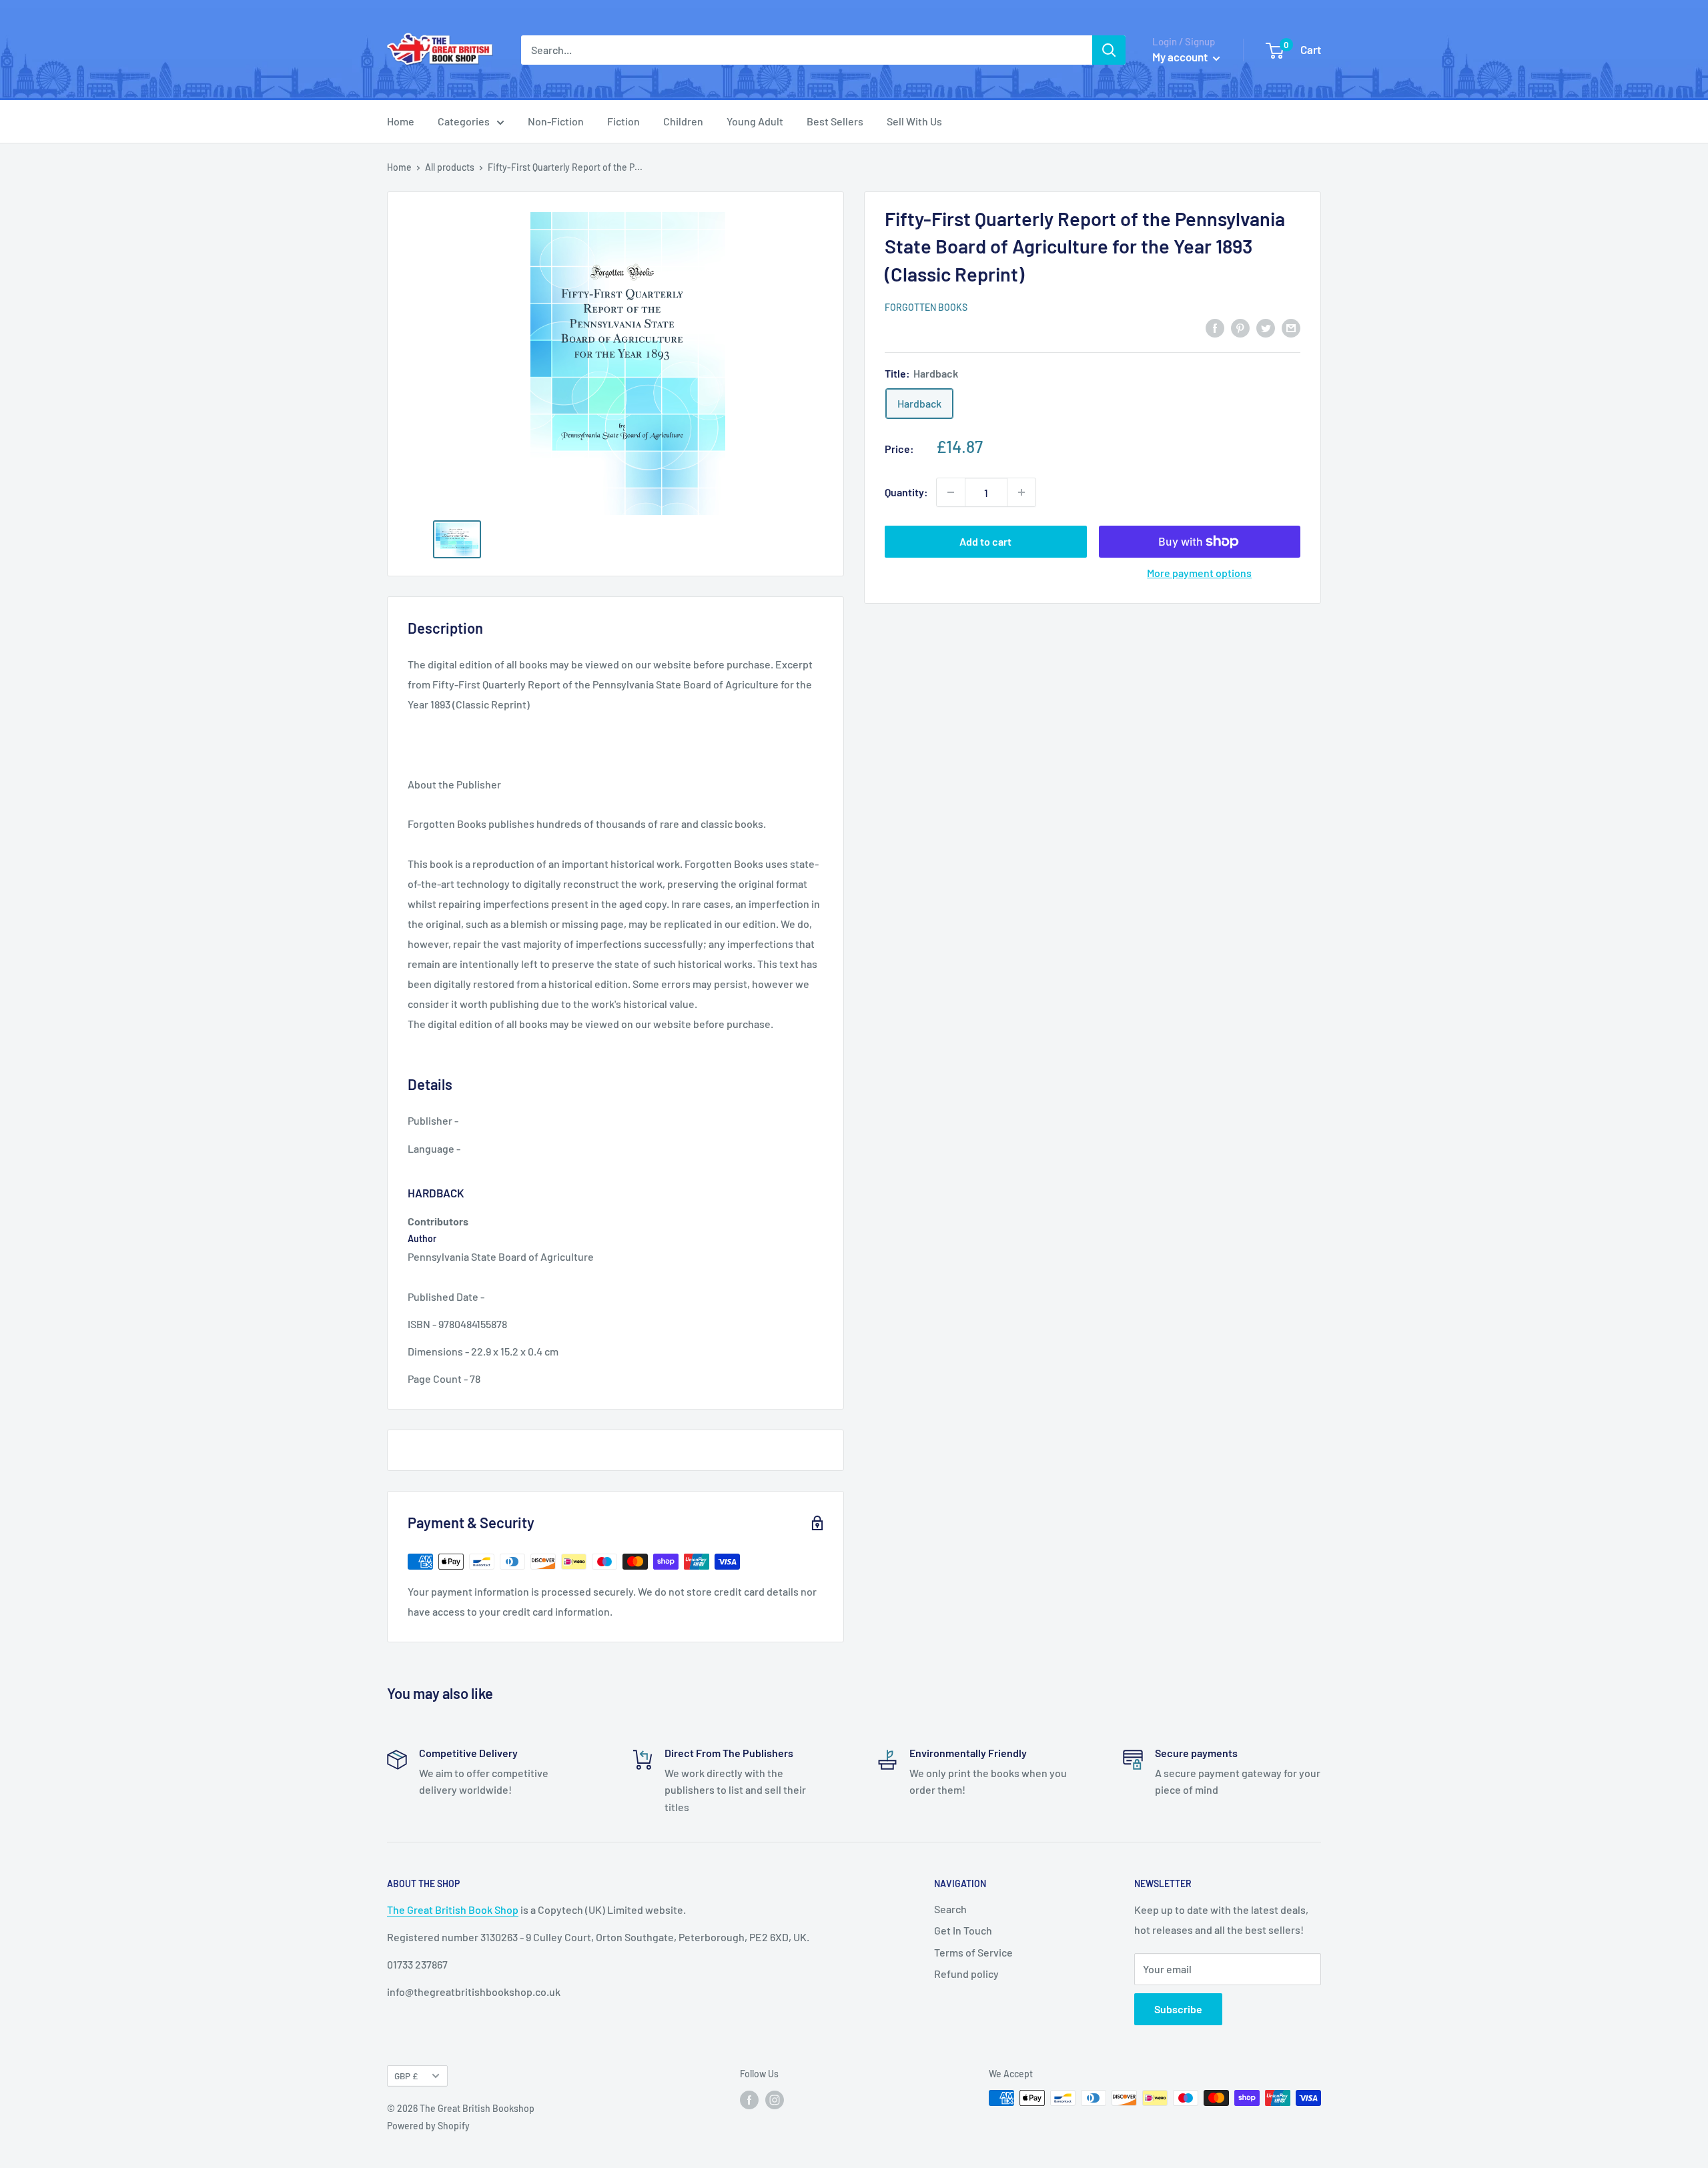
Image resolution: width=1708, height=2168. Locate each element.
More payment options (1199, 573)
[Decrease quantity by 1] (951, 492)
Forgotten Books (926, 307)
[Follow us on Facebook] (749, 2099)
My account (1181, 57)
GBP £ (406, 2076)
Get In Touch (963, 1930)
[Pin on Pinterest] (1240, 327)
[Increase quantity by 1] (1021, 492)
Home (401, 121)
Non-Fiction (556, 121)
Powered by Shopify (428, 2126)
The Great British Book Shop (453, 1910)
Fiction (623, 121)
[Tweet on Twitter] (1266, 327)
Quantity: (906, 492)
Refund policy (966, 1974)
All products (450, 167)
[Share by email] (1291, 327)
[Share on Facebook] (1215, 327)
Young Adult (755, 121)
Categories (464, 121)
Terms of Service (973, 1952)
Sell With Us (914, 121)
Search (950, 1909)
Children (683, 121)
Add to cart (985, 541)
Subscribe (1178, 2009)
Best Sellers (835, 121)
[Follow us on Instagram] (775, 2099)
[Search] (1109, 50)
